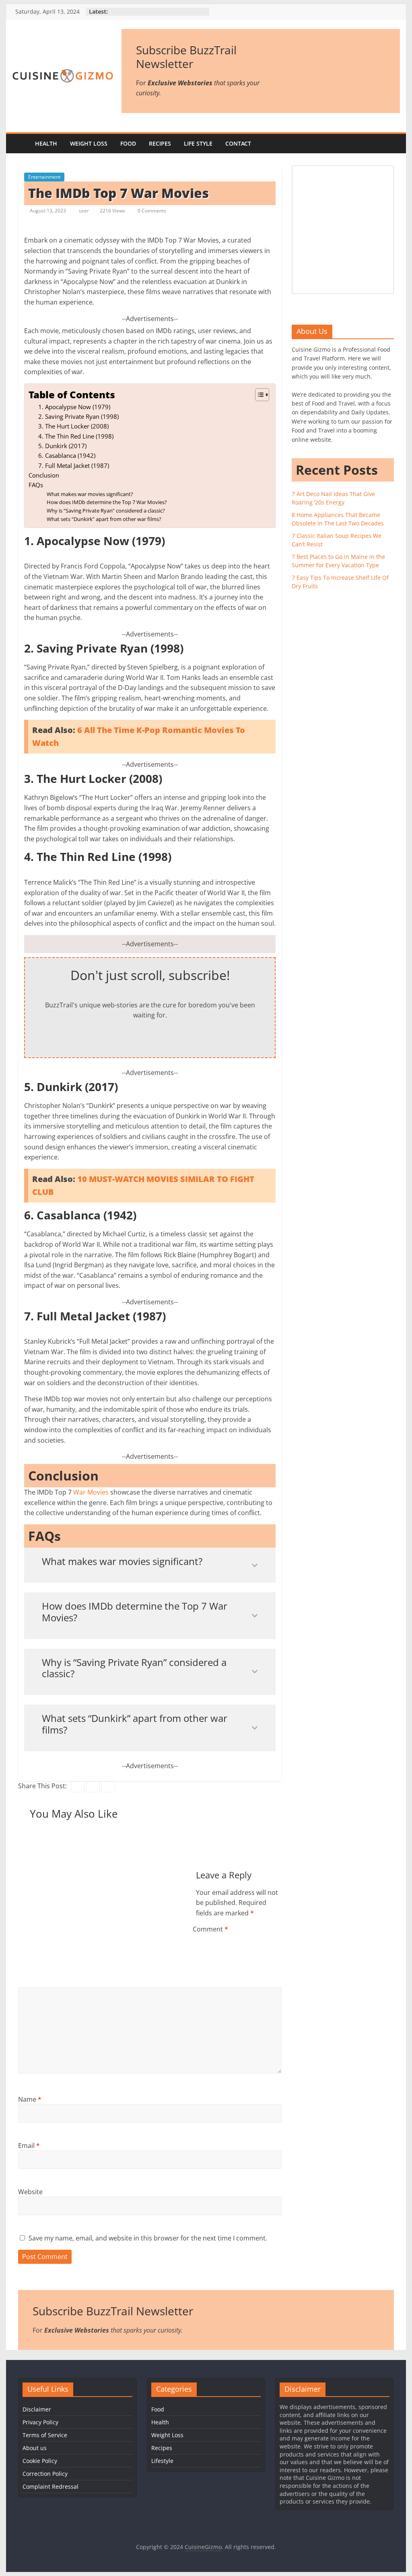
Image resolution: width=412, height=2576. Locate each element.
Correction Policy (45, 2474)
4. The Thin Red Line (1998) (76, 436)
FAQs (36, 485)
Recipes (160, 143)
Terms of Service (45, 2435)
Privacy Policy (40, 2422)
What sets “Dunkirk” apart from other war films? (104, 519)
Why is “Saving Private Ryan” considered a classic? (106, 511)
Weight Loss (89, 143)
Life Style (198, 143)
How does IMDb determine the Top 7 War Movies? (107, 502)
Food (128, 143)
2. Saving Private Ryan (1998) (78, 416)
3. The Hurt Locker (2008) (73, 426)
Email (29, 2146)
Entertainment (44, 177)
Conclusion (44, 475)
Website (30, 2192)
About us (35, 2448)
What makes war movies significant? (90, 494)
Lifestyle (162, 2461)
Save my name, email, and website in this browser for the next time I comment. (148, 2238)
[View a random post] (392, 144)
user (84, 211)
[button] (258, 395)
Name (30, 2099)
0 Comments (151, 211)
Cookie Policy (40, 2461)
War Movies (92, 1492)
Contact (238, 143)
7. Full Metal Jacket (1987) (74, 465)
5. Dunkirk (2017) (62, 446)
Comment (210, 1929)
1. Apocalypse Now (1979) (74, 407)
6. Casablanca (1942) (67, 455)
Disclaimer (37, 2409)
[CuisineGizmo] (20, 144)
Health (46, 143)
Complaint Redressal (50, 2486)
